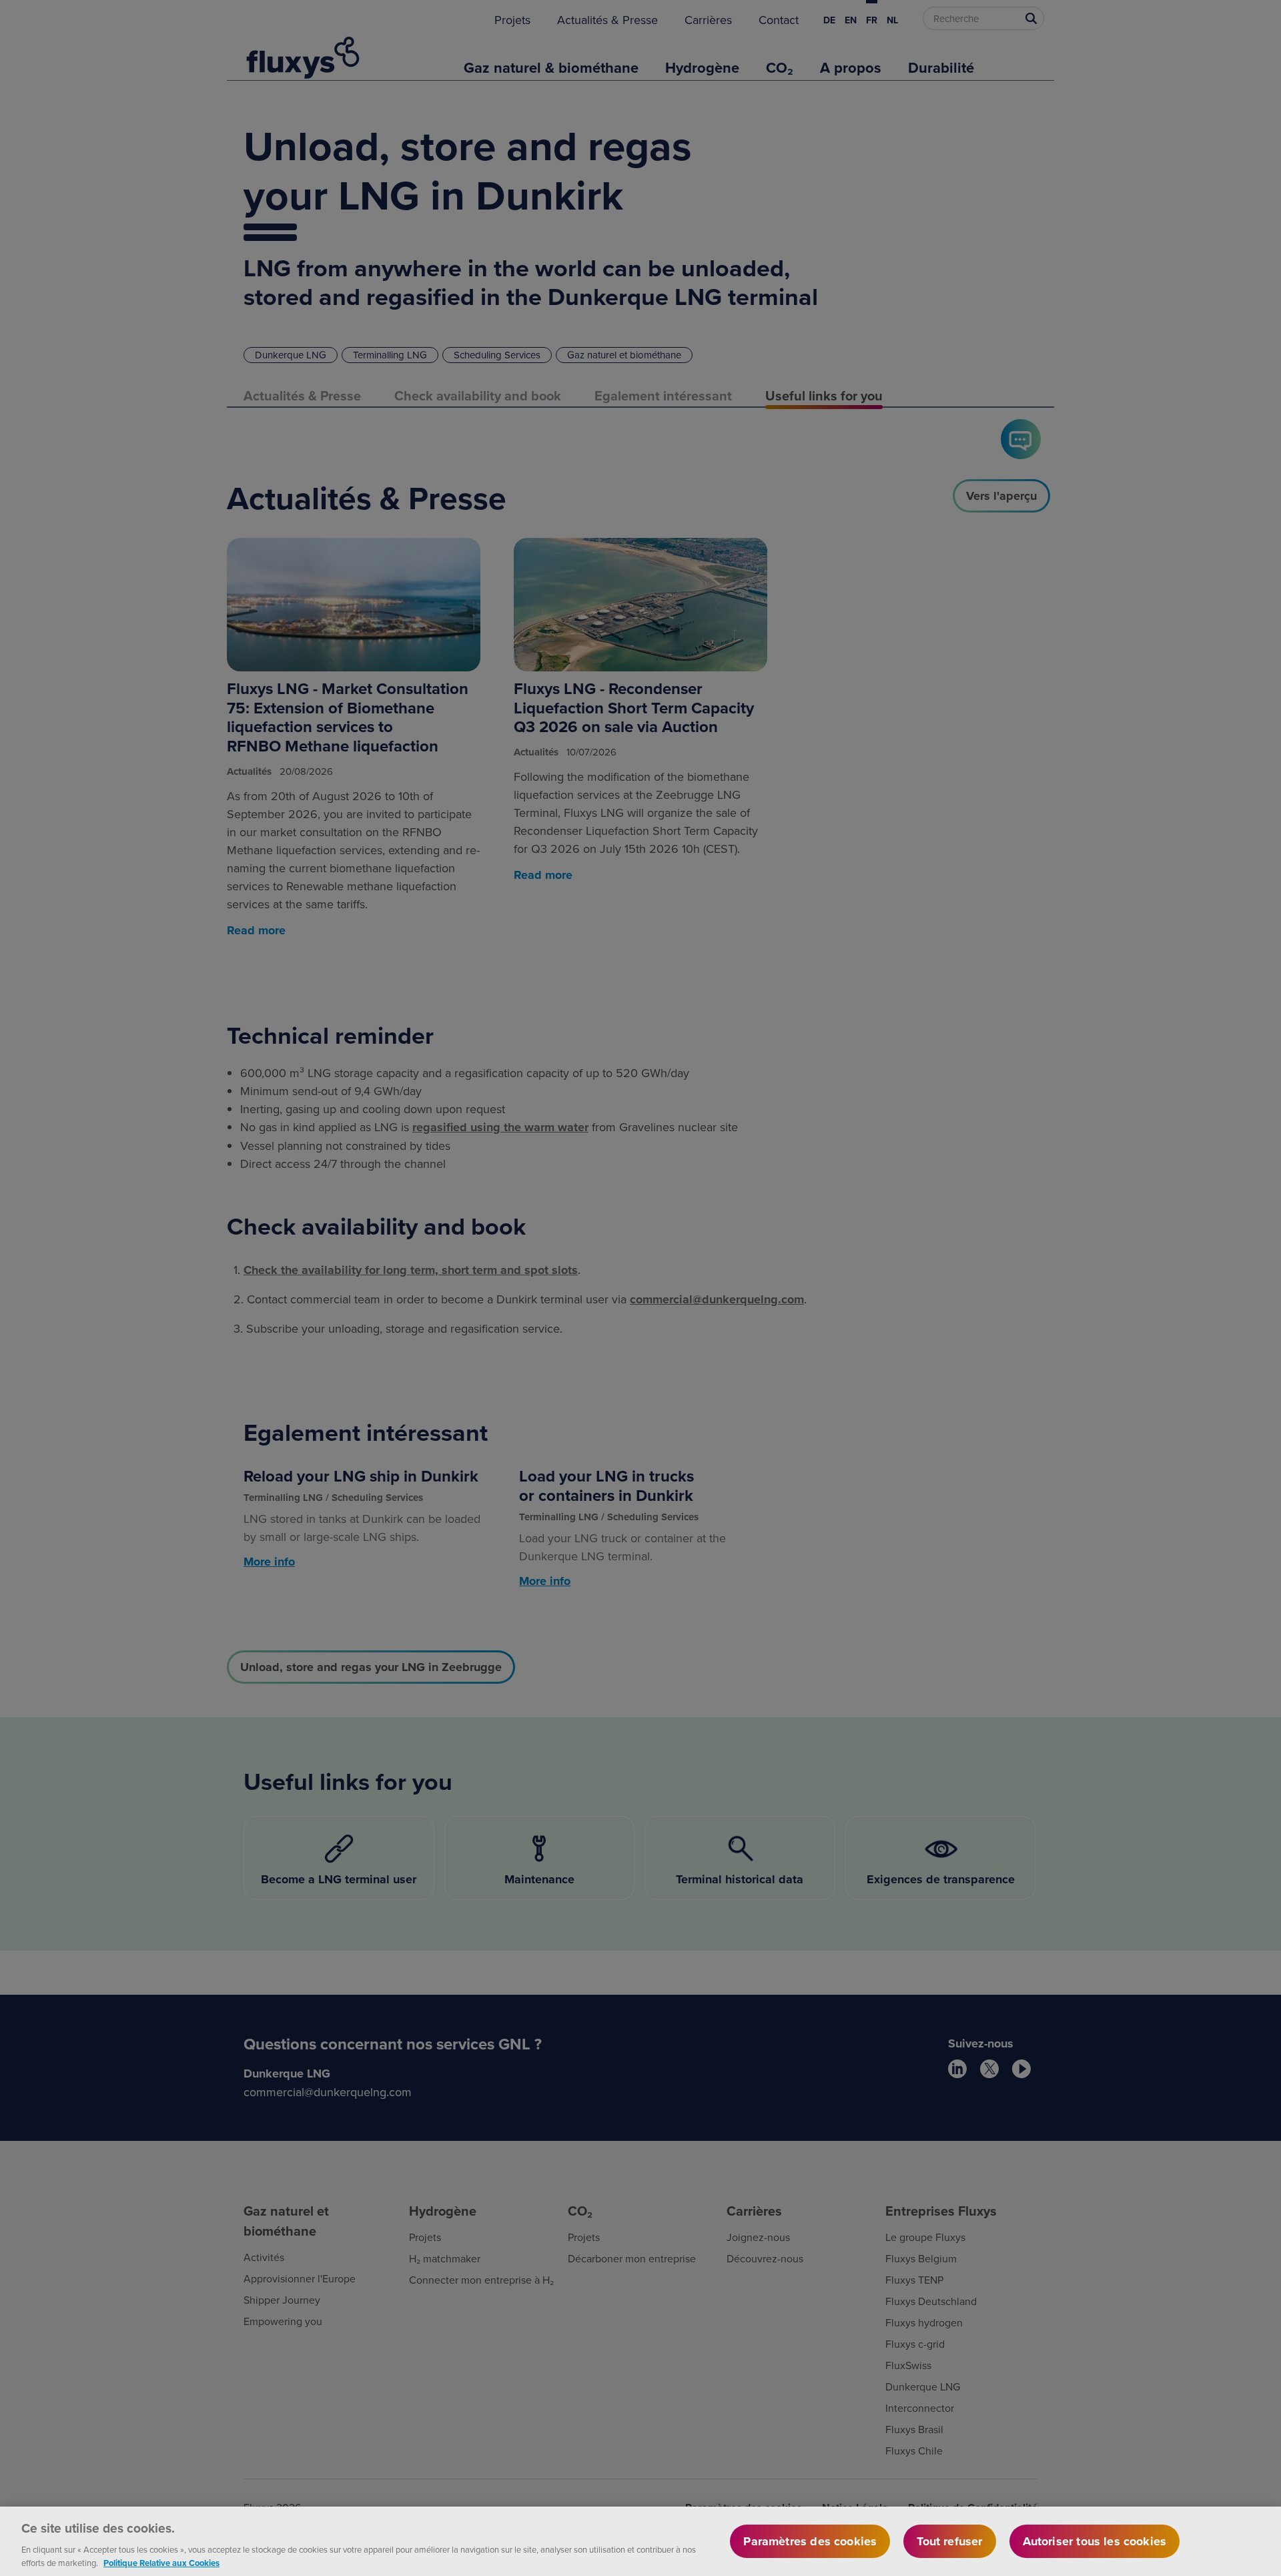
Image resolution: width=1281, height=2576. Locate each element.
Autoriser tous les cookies (1095, 2541)
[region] (640, 2541)
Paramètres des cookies (810, 2541)
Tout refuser (949, 2541)
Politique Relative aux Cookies (161, 2562)
